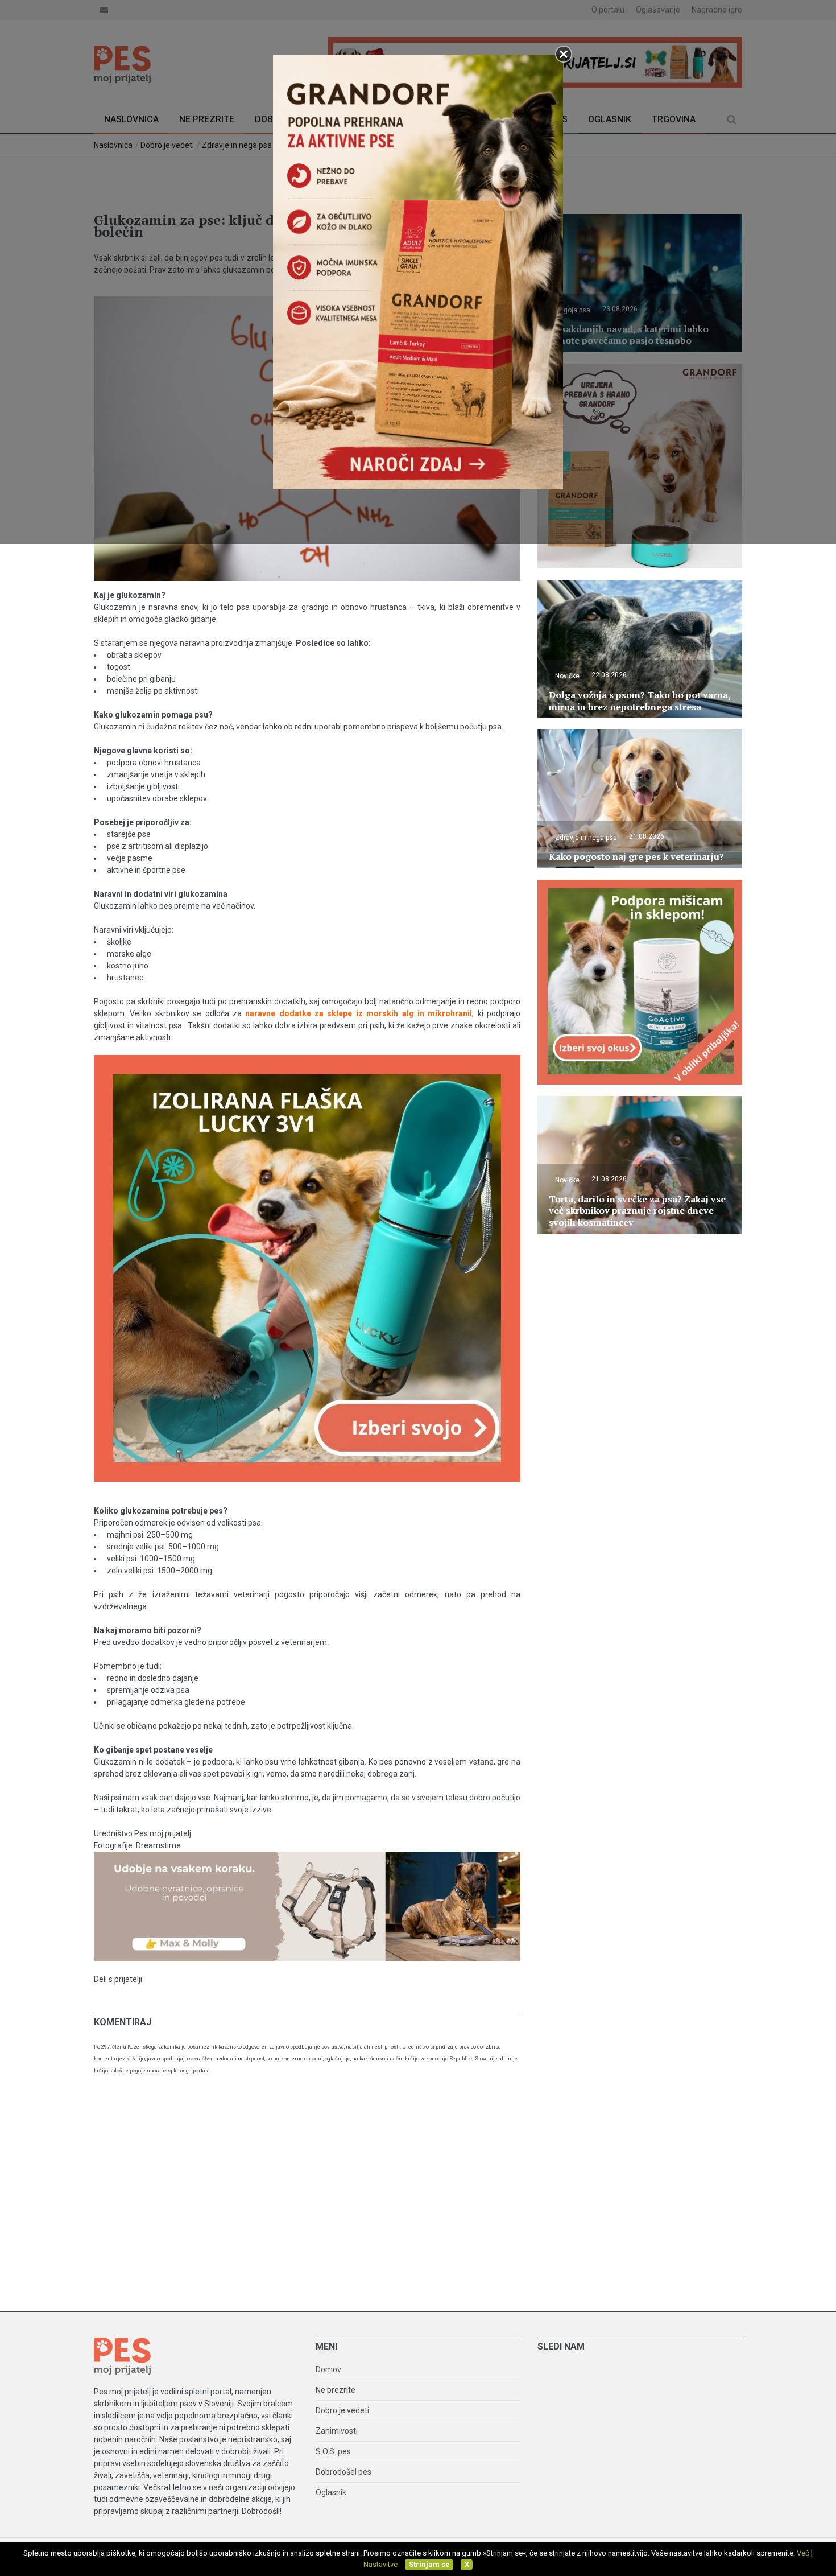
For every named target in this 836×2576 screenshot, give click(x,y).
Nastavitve (380, 2564)
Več (803, 2553)
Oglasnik (331, 2492)
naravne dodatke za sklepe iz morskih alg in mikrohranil (359, 1013)
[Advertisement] (418, 2197)
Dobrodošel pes (343, 2472)
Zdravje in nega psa (586, 838)
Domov (328, 2369)
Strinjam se (429, 2564)
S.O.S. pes (333, 2451)
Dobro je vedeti (342, 2410)
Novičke (567, 676)
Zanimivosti (337, 2431)
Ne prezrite (336, 2390)
